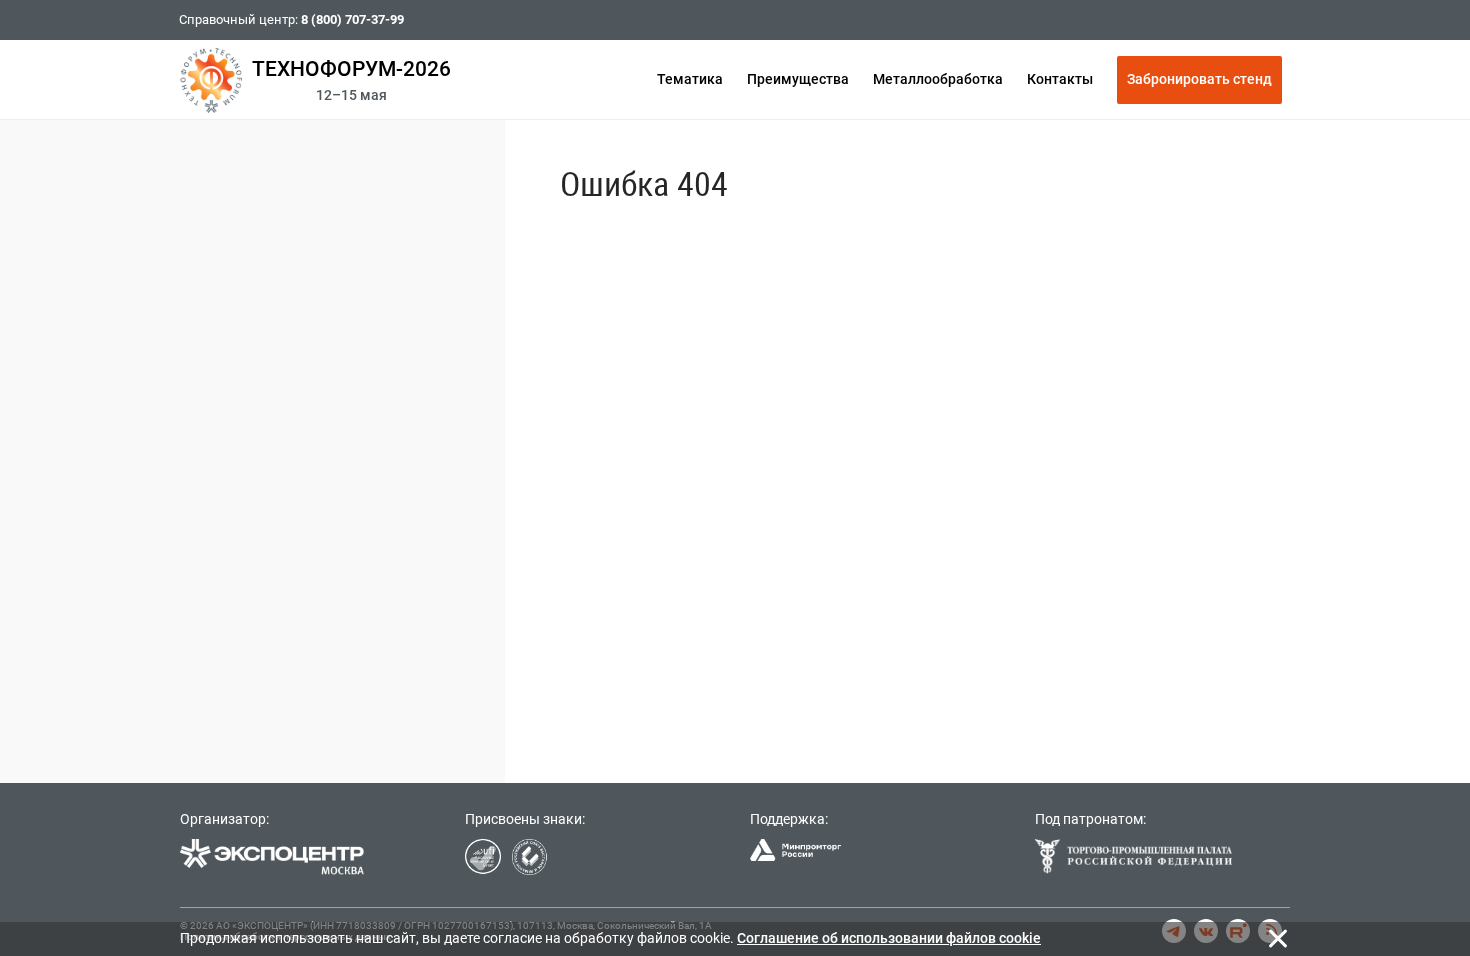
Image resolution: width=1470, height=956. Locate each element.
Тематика (690, 79)
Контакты (1060, 79)
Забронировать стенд (1199, 79)
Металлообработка (938, 79)
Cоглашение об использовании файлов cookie (889, 938)
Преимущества (798, 79)
